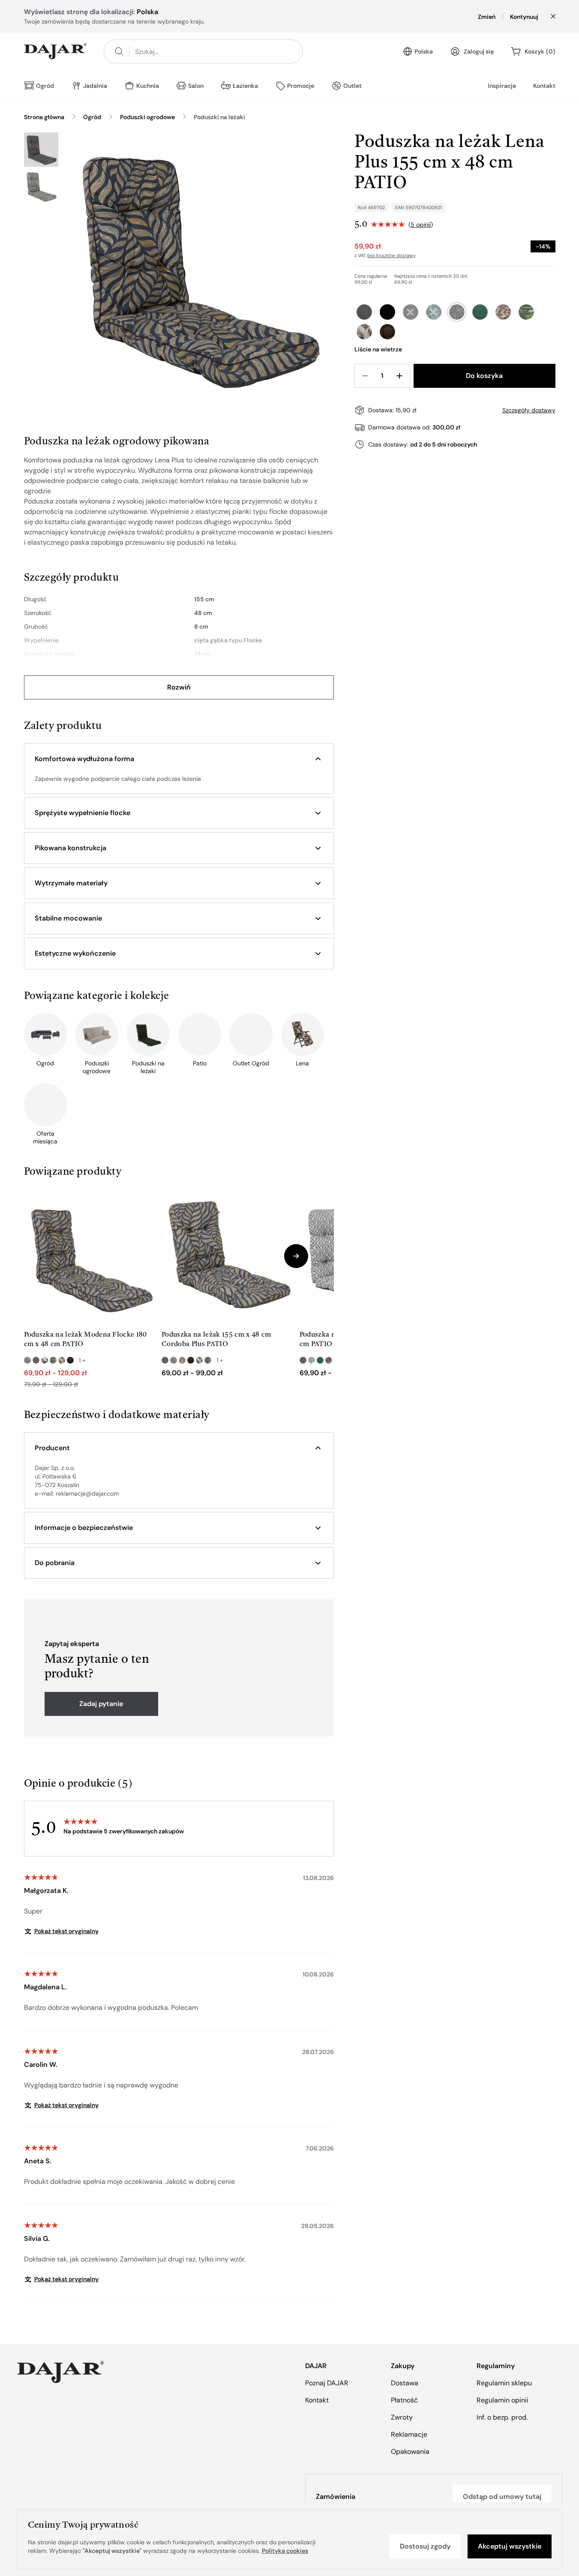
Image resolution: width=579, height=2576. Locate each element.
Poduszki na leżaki (219, 117)
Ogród (92, 117)
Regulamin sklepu (504, 2383)
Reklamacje (409, 2434)
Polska (424, 51)
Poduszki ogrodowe (147, 117)
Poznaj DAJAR (327, 2383)
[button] (179, 759)
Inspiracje (502, 86)
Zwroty (402, 2417)
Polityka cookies (285, 2551)
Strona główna (44, 117)
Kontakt (544, 86)
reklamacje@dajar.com (87, 1493)
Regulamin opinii (502, 2400)
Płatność (404, 2400)
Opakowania (410, 2452)
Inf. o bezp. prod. (502, 2417)
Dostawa (405, 2383)
